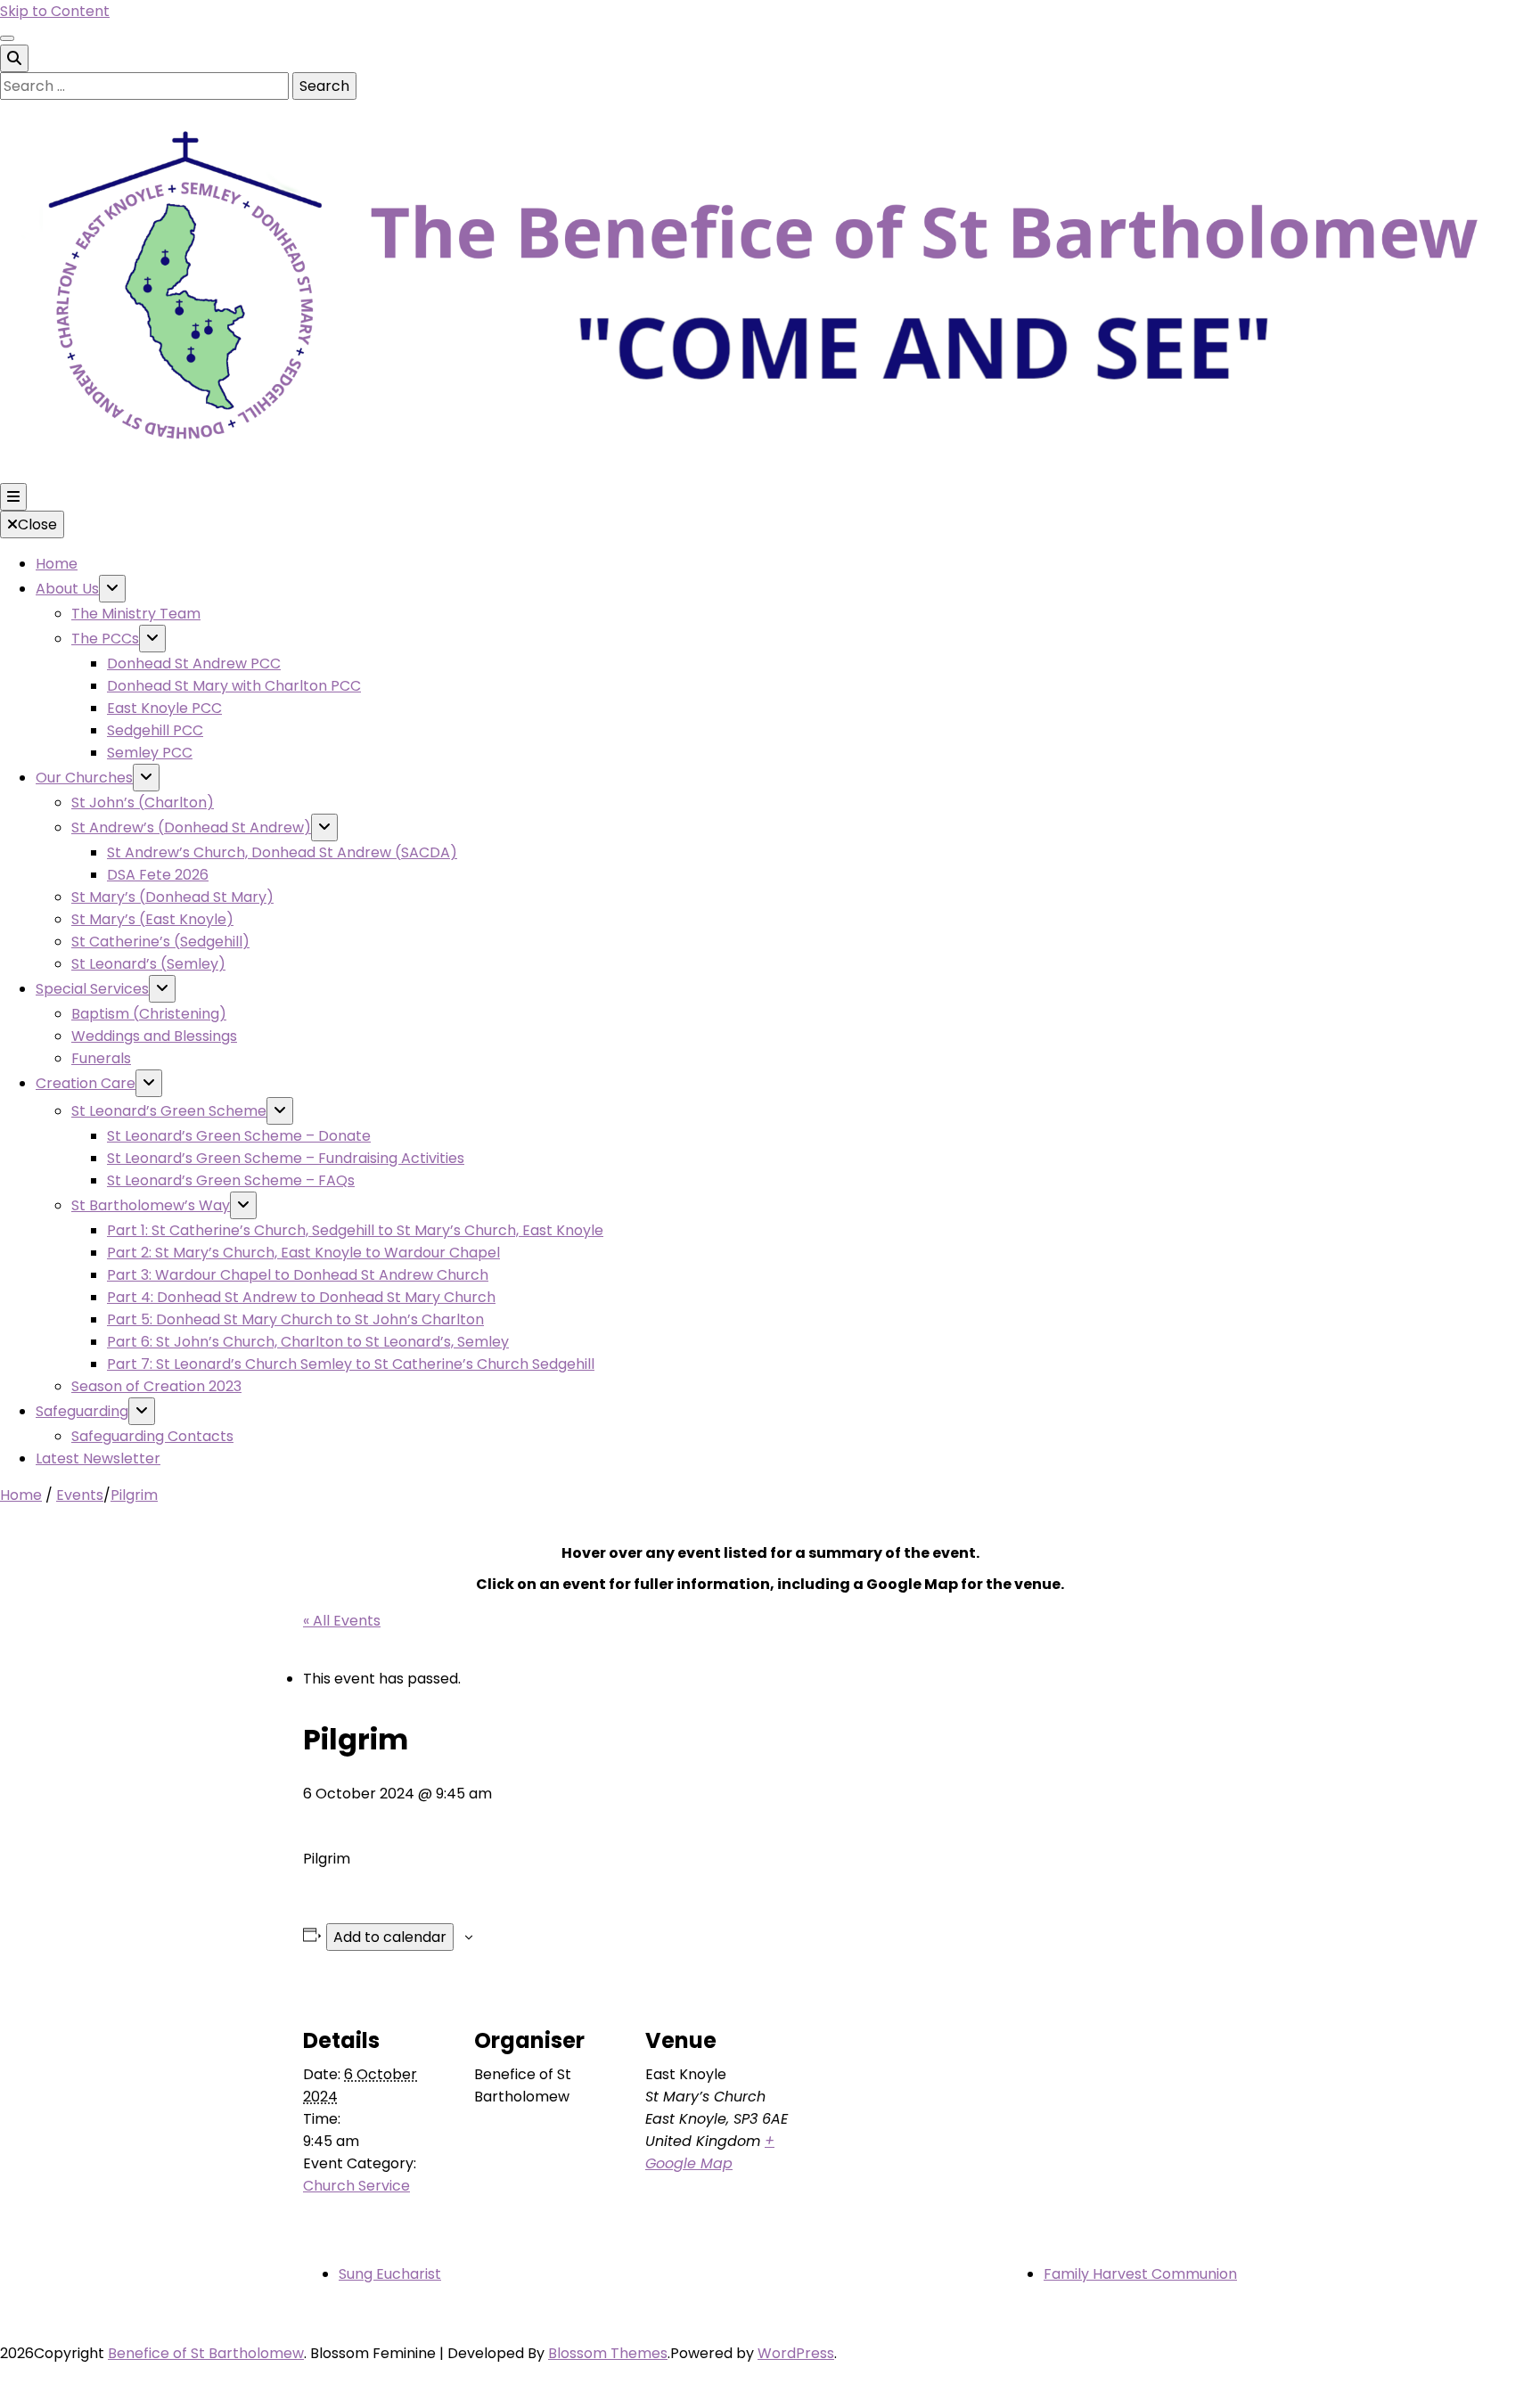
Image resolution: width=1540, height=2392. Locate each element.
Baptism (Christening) (149, 1014)
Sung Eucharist (390, 2274)
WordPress (796, 2353)
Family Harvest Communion (1140, 2274)
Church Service (356, 2186)
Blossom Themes (608, 2353)
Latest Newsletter (98, 1458)
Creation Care (86, 1083)
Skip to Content (55, 11)
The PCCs (105, 639)
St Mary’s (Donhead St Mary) (172, 897)
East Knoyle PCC (164, 708)
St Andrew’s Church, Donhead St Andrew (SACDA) (282, 852)
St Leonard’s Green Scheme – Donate (239, 1136)
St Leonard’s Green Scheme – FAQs (231, 1180)
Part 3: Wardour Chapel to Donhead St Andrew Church (298, 1275)
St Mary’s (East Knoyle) (152, 919)
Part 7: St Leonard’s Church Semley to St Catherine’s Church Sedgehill (351, 1364)
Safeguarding (82, 1411)
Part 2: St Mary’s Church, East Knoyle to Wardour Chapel (303, 1253)
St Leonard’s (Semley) (148, 964)
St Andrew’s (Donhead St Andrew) (191, 827)
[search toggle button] (14, 58)
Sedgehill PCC (155, 730)
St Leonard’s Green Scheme (169, 1111)
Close (37, 524)
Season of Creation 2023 (156, 1386)
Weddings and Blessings (154, 1036)
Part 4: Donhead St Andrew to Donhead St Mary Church (301, 1297)
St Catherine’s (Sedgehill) (160, 942)
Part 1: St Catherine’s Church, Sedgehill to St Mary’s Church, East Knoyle (355, 1230)
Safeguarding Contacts (152, 1436)
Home (57, 564)
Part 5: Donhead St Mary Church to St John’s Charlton (295, 1319)
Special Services (92, 989)
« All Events (342, 1621)
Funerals (101, 1058)
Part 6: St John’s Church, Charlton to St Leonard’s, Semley (308, 1342)
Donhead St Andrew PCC (194, 664)
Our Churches (84, 778)
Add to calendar (390, 1937)
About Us (67, 589)
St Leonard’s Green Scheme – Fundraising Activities (286, 1158)
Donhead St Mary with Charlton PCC (234, 686)
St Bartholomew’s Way (151, 1205)
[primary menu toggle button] (13, 497)
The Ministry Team (136, 614)
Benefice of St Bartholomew (206, 2353)
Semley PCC (150, 753)
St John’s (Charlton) (143, 803)
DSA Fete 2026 (158, 875)
